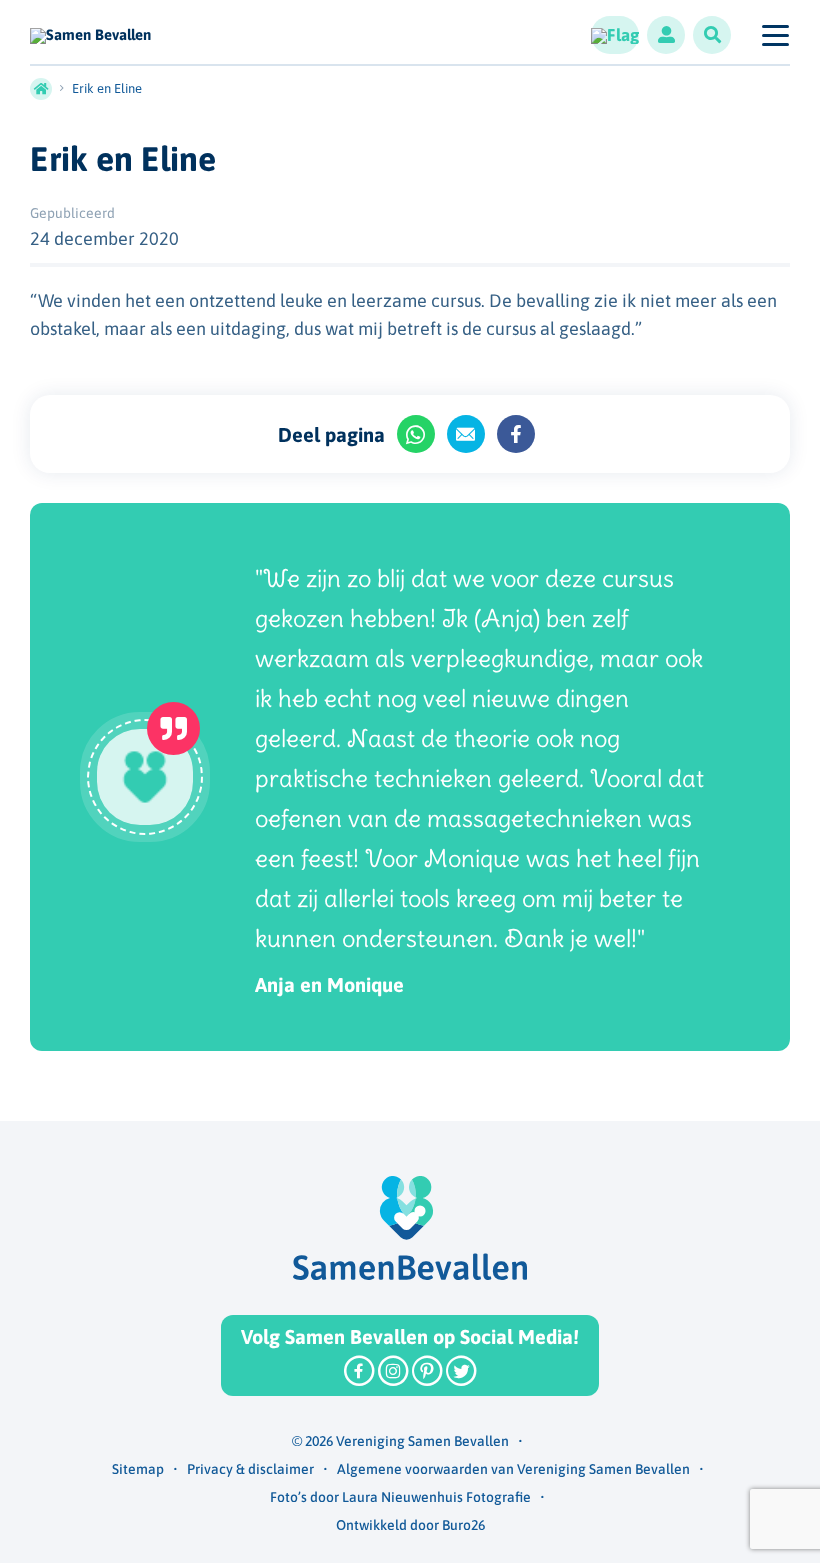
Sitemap (138, 1469)
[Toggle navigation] (774, 35)
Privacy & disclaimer (250, 1469)
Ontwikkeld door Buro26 (410, 1525)
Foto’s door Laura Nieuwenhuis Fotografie (400, 1497)
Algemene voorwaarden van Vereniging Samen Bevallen (513, 1469)
